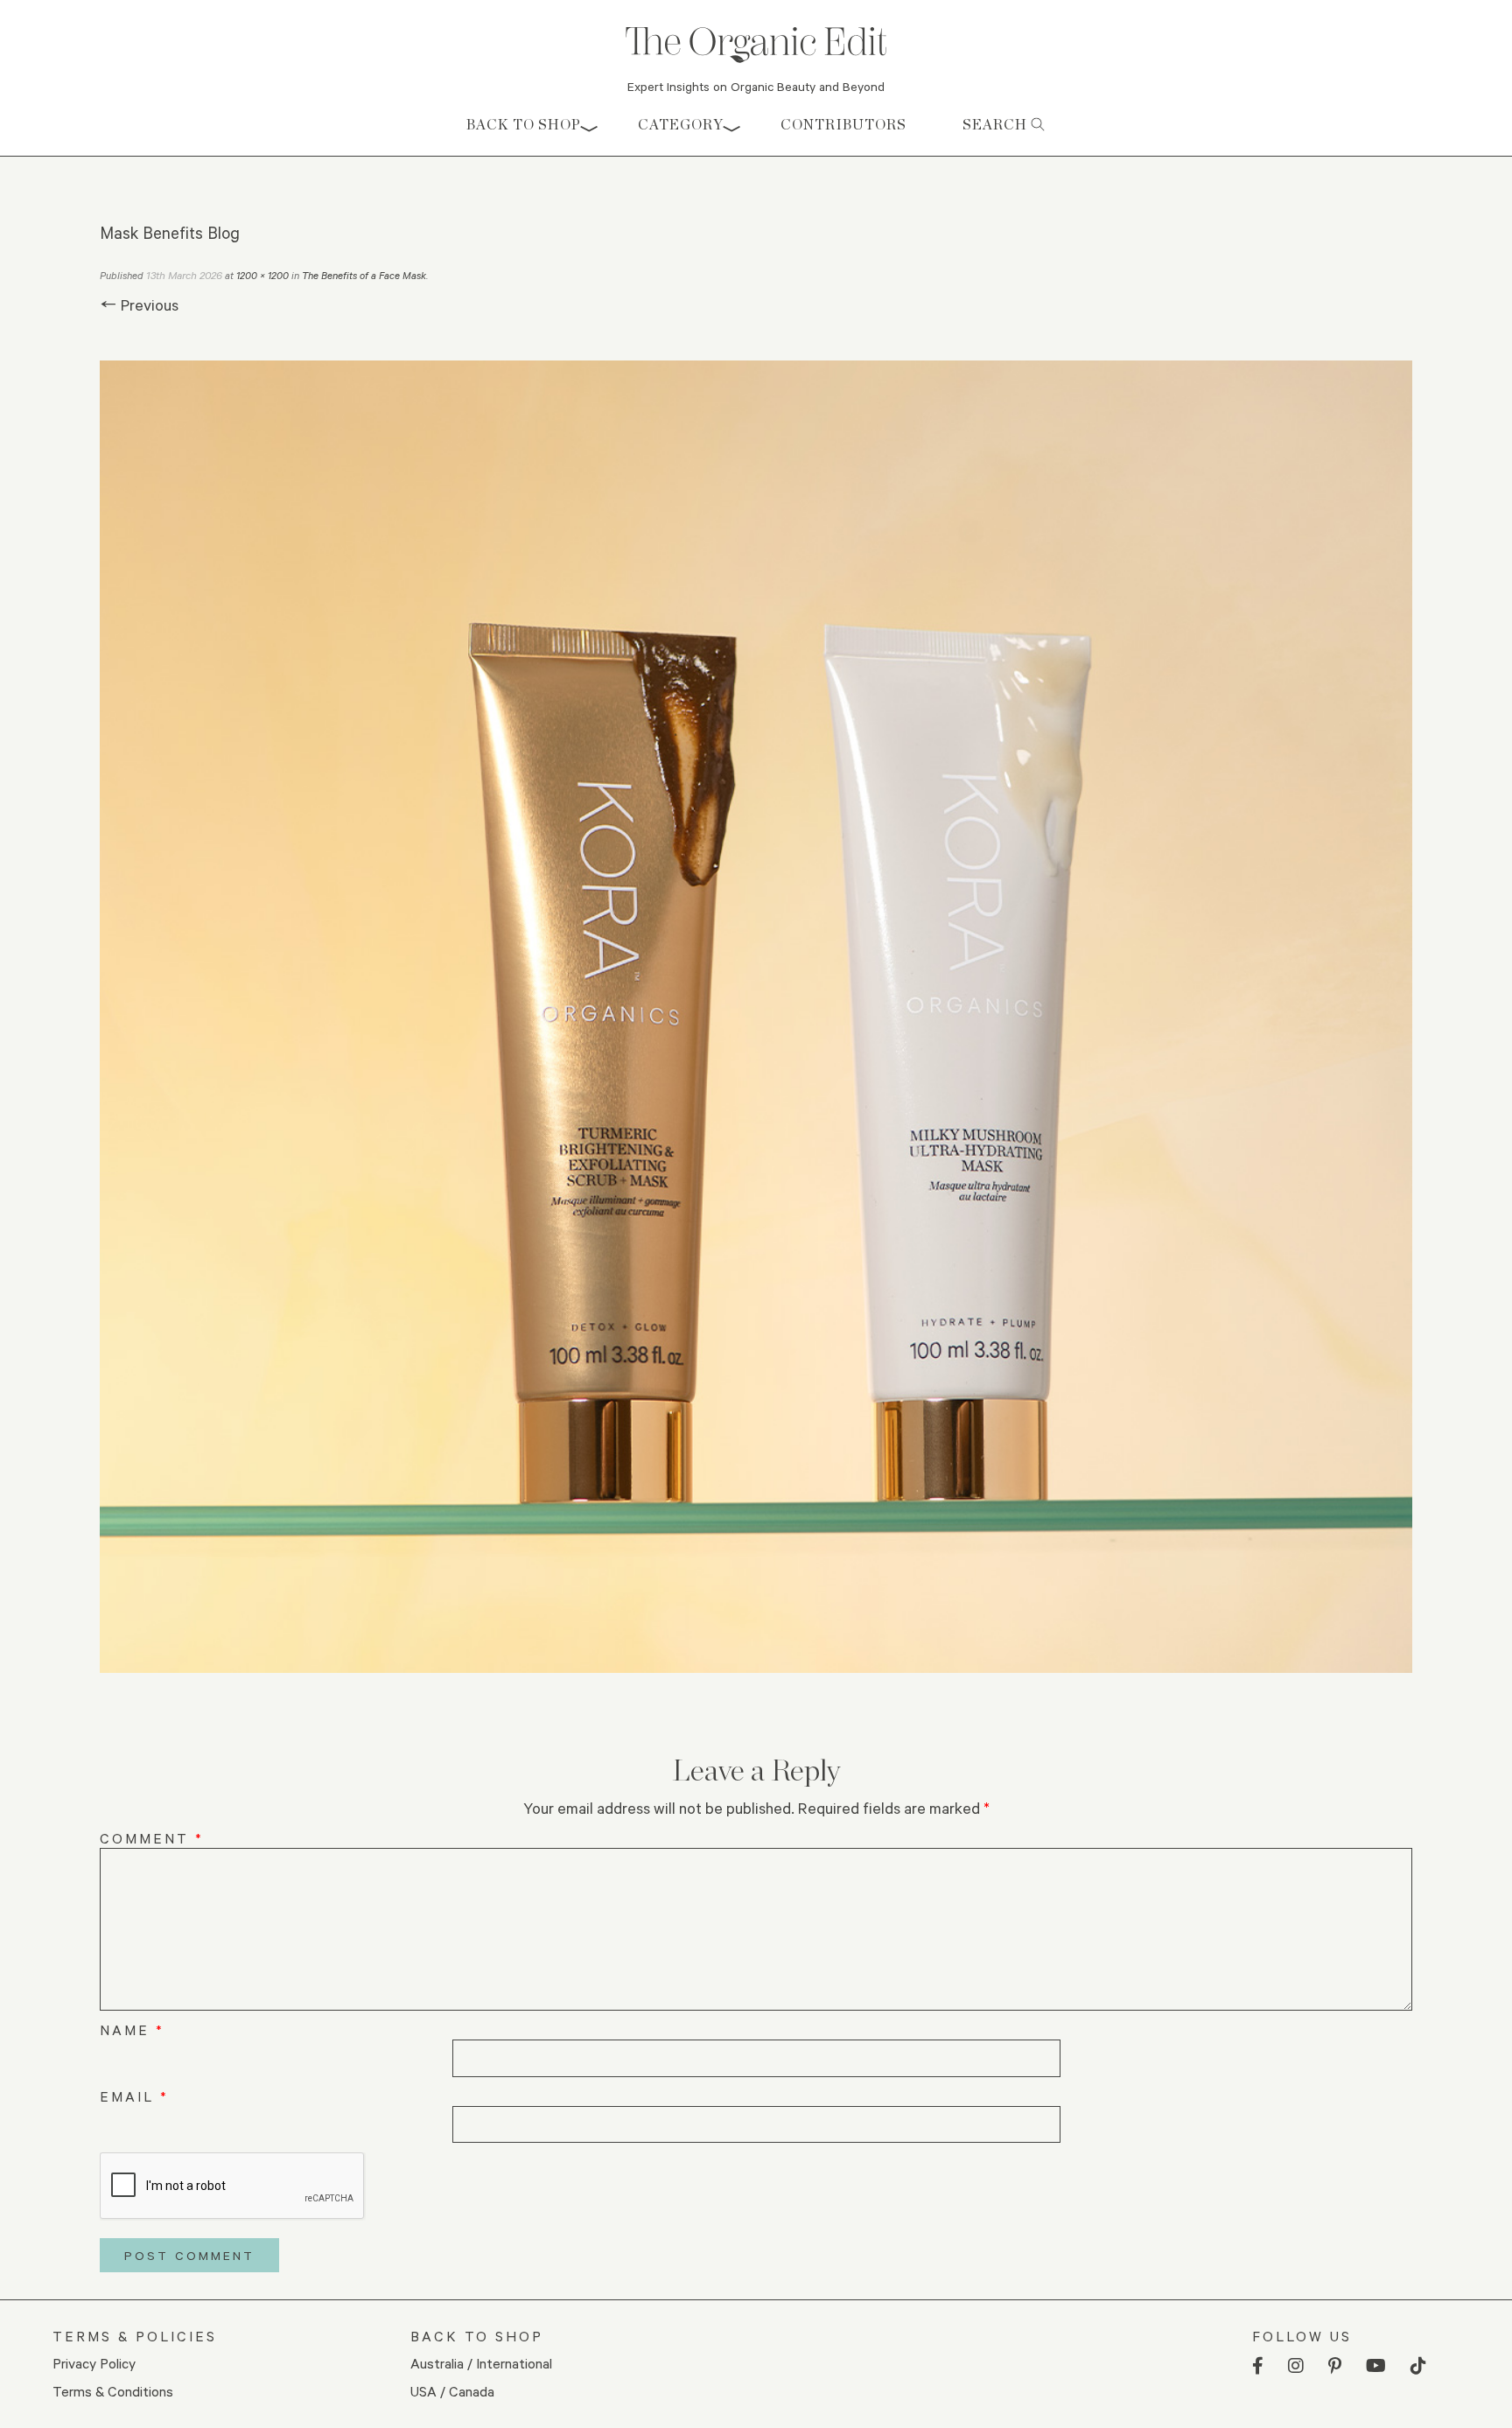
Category (681, 125)
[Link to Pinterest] (1335, 2366)
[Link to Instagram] (1296, 2366)
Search (997, 125)
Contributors (843, 125)
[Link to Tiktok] (1418, 2366)
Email (134, 2096)
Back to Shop (524, 125)
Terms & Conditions (113, 2391)
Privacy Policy (94, 2363)
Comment (152, 1838)
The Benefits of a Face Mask (364, 275)
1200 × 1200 (262, 275)
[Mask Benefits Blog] (756, 1017)
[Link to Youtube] (1376, 2366)
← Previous (139, 304)
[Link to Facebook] (1258, 2366)
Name (132, 2029)
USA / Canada (452, 2391)
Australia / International (481, 2363)
